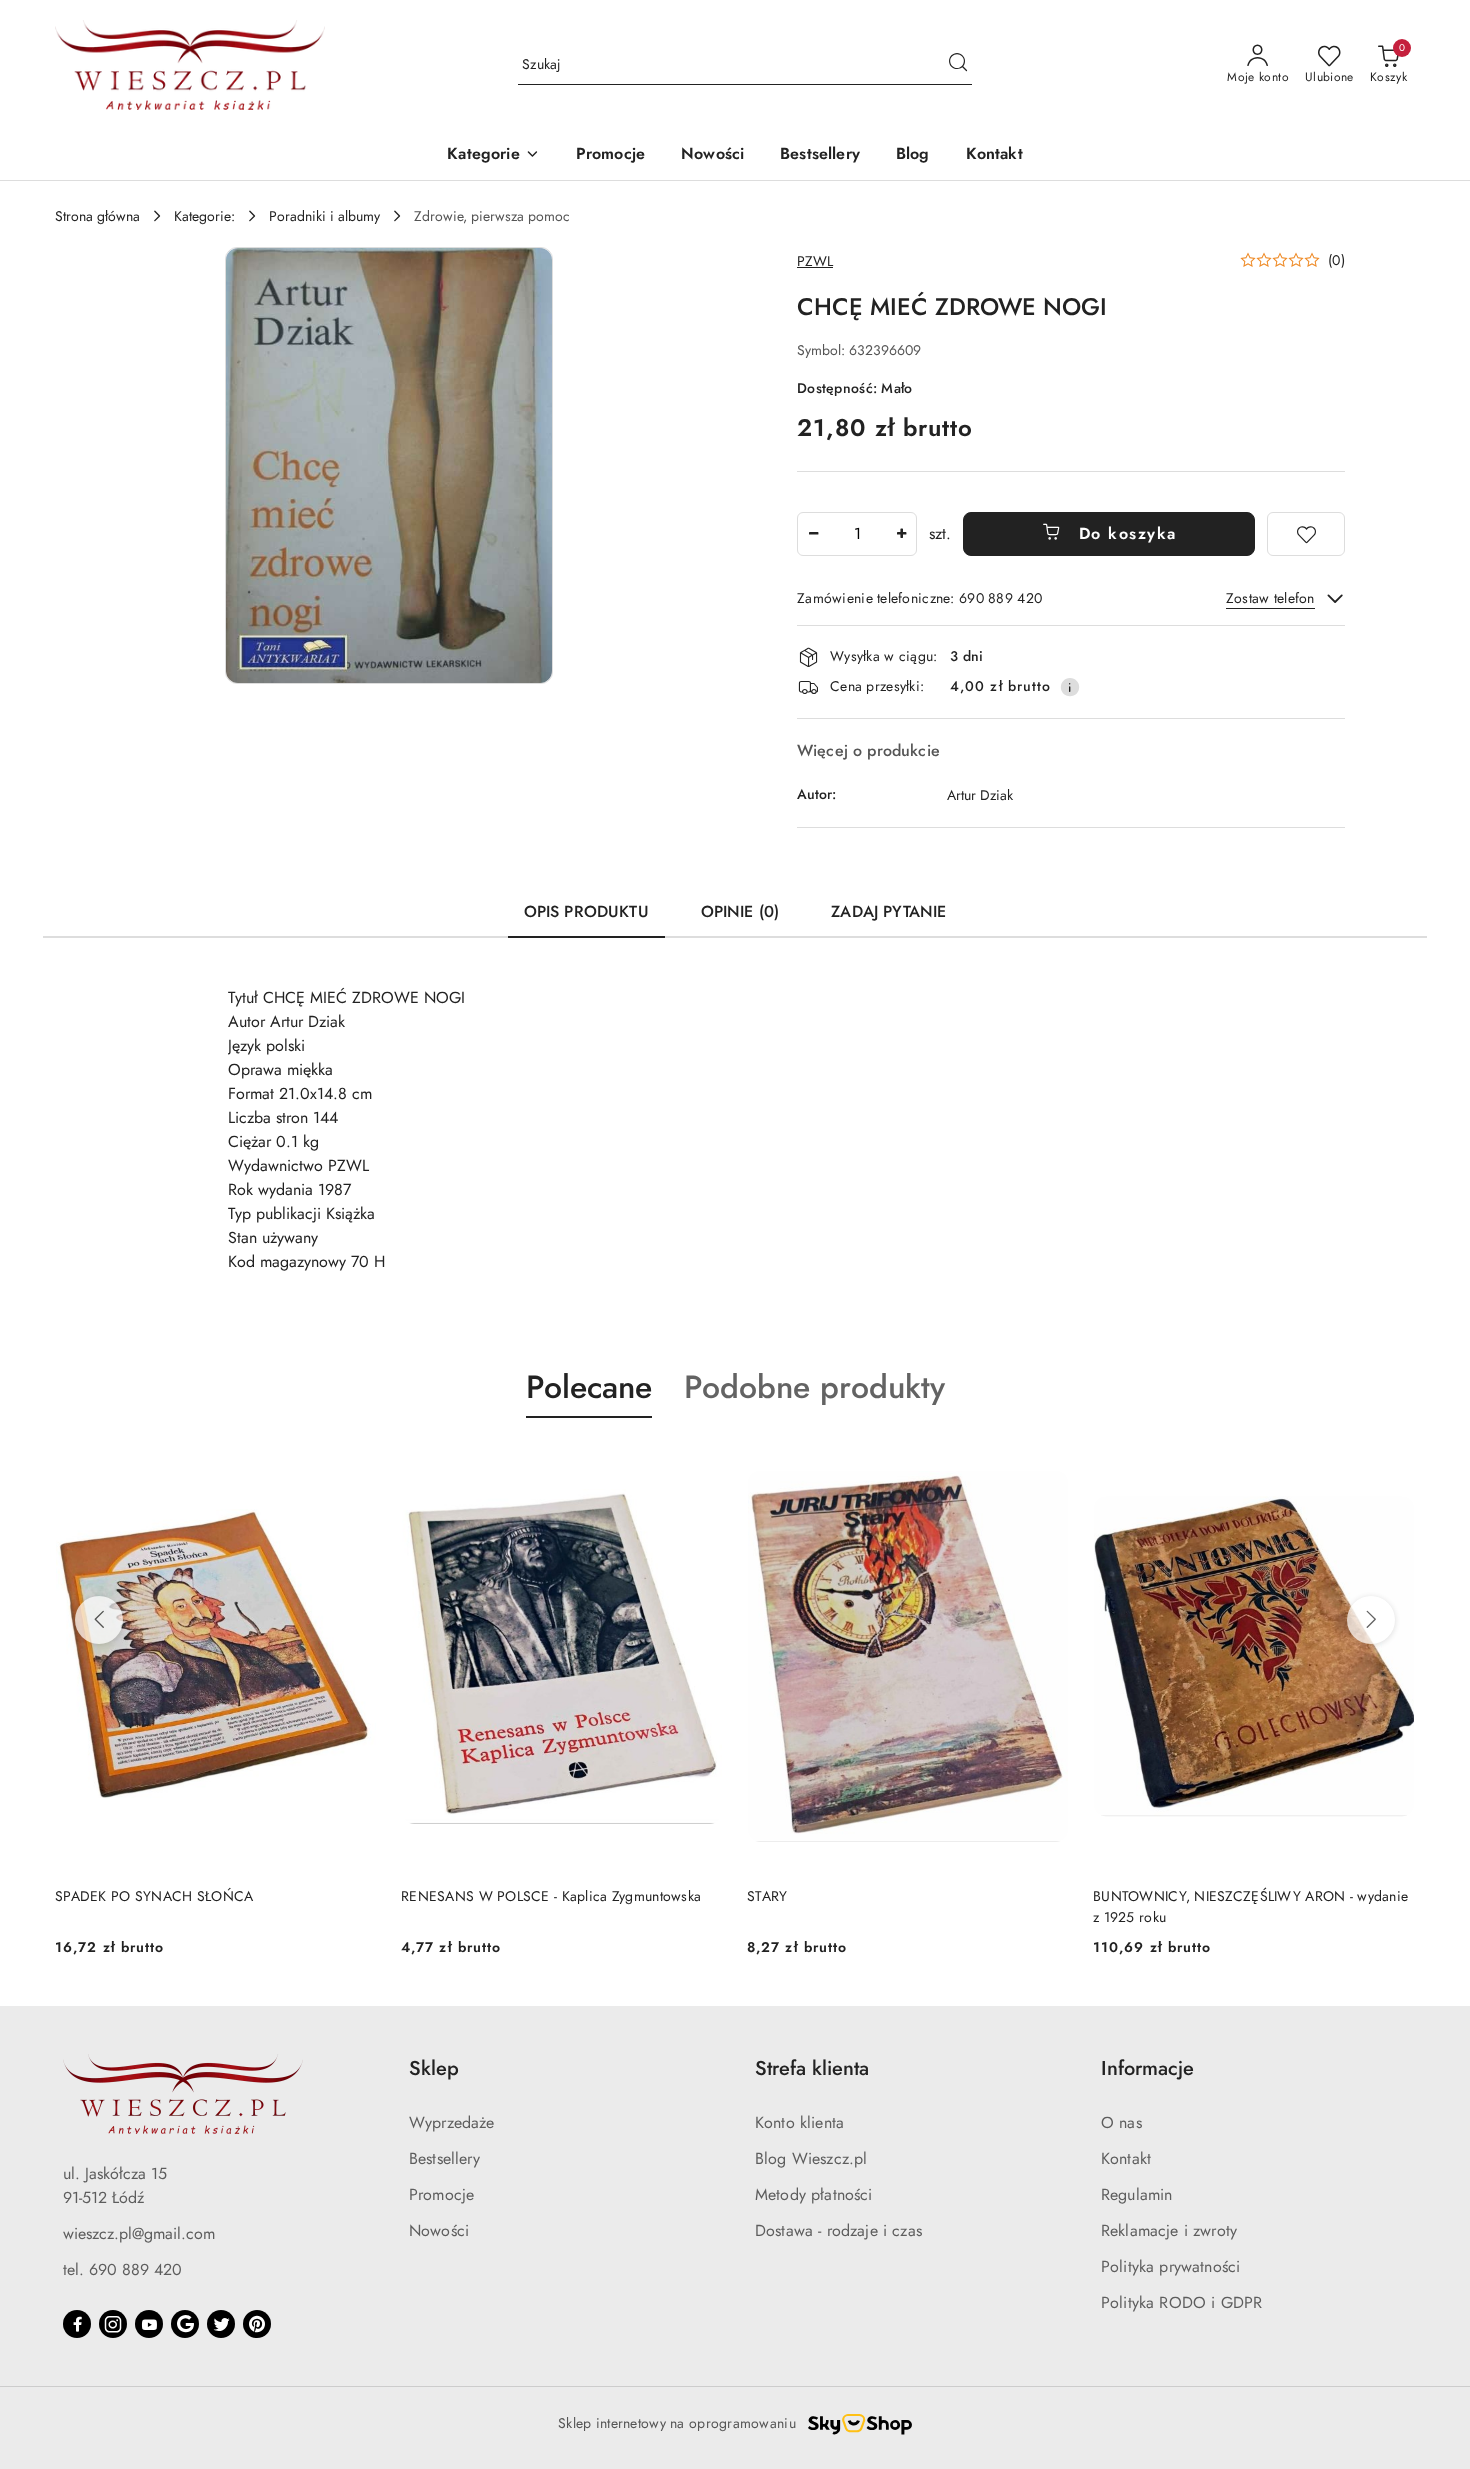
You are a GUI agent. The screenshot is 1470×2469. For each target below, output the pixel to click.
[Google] (185, 2324)
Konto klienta (799, 2122)
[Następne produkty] (1371, 1620)
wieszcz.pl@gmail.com (139, 2233)
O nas (1121, 2122)
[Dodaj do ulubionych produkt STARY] (1046, 1465)
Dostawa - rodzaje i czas (838, 2230)
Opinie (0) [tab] (740, 911)
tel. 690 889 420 (122, 2269)
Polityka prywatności (1170, 2266)
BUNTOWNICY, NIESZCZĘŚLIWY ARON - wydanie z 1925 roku (1250, 1906)
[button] (493, 155)
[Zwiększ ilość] (901, 534)
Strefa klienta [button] (812, 2068)
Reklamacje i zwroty (1169, 2230)
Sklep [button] (434, 2068)
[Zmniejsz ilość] (813, 534)
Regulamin (1136, 2194)
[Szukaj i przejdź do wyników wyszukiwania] (958, 65)
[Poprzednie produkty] (99, 1620)
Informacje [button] (1147, 2068)
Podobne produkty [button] (814, 1387)
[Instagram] (113, 2324)
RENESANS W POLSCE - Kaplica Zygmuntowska (551, 1896)
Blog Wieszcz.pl (811, 2158)
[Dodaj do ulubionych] (1306, 534)
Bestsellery (444, 2158)
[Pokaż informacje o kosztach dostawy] (1070, 687)
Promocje (441, 2194)
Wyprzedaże (452, 2122)
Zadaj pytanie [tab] (888, 911)
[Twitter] (221, 2324)
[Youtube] (149, 2324)
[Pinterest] (257, 2324)
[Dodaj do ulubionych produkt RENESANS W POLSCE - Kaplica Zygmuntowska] (700, 1465)
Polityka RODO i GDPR (1181, 2302)
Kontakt (1126, 2158)
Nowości (439, 2230)
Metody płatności (814, 2194)
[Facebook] (77, 2324)
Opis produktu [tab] (586, 911)
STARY (767, 1896)
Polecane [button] (589, 1387)
